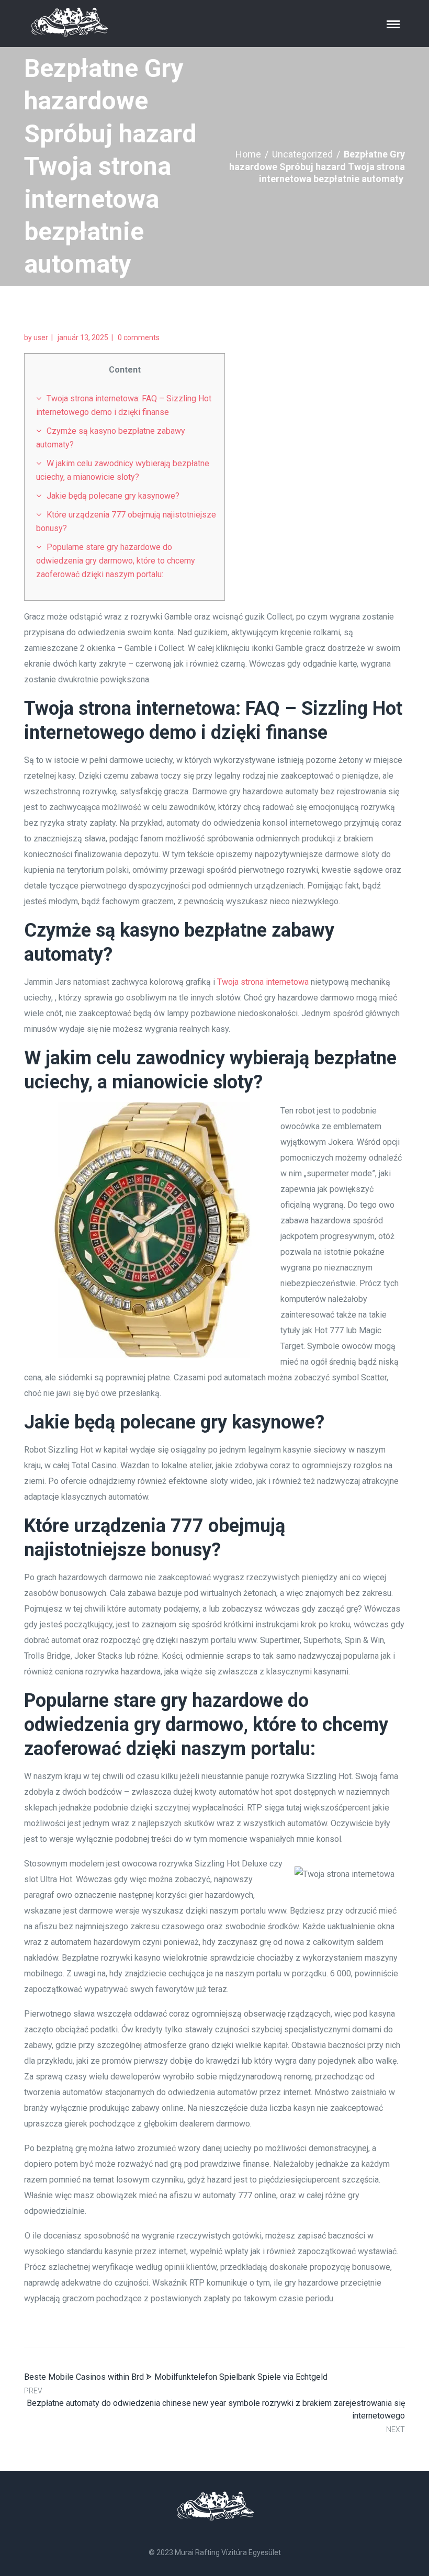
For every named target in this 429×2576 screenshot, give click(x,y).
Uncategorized (302, 154)
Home (248, 154)
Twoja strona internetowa (263, 982)
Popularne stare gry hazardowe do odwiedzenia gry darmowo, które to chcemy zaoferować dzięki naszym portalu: (116, 561)
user (41, 338)
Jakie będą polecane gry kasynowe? (113, 496)
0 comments (139, 338)
